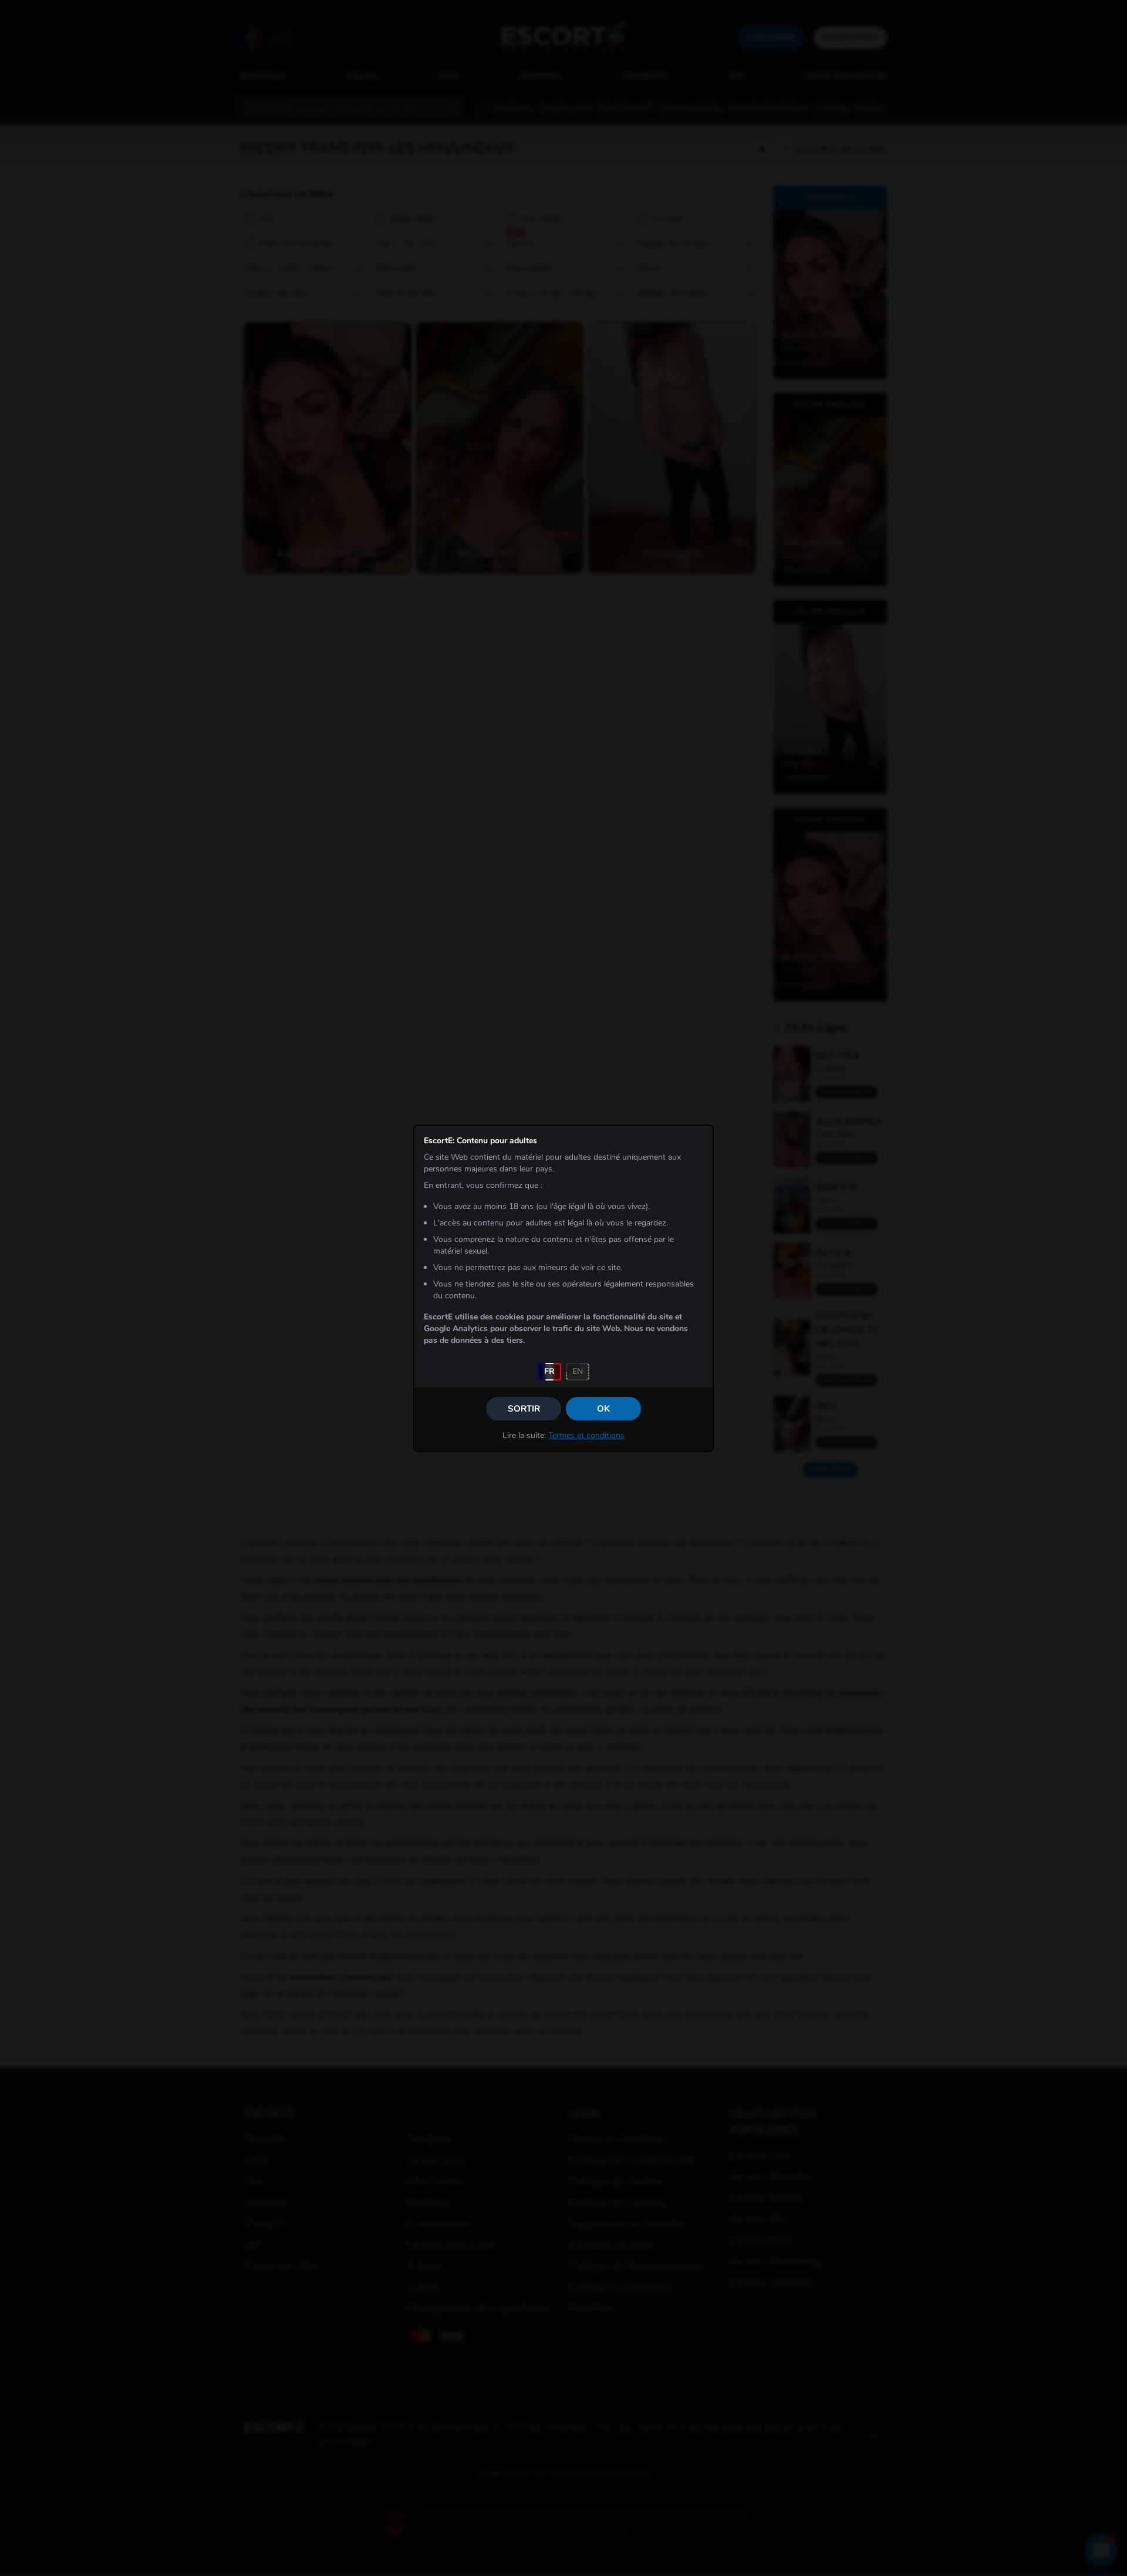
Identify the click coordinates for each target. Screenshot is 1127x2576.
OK (603, 1409)
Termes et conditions (586, 1435)
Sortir (524, 1409)
